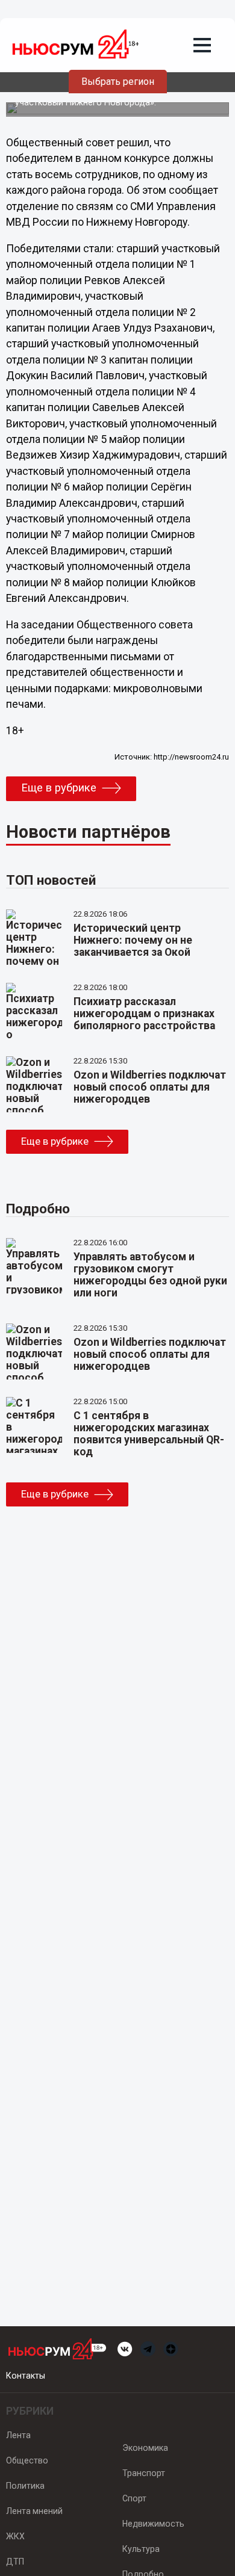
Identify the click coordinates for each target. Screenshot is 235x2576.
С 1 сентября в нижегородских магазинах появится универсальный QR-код (149, 1434)
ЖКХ (15, 2536)
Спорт (134, 2498)
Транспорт (144, 2473)
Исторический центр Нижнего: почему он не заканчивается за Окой (133, 940)
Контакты (26, 2376)
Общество (27, 2460)
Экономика (145, 2448)
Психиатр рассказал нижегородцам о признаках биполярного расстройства (144, 1014)
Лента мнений (34, 2511)
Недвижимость (153, 2524)
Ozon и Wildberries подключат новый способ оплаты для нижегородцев (150, 1087)
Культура (141, 2549)
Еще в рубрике (59, 788)
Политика (25, 2486)
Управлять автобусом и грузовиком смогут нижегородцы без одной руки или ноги (150, 1275)
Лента (18, 2435)
